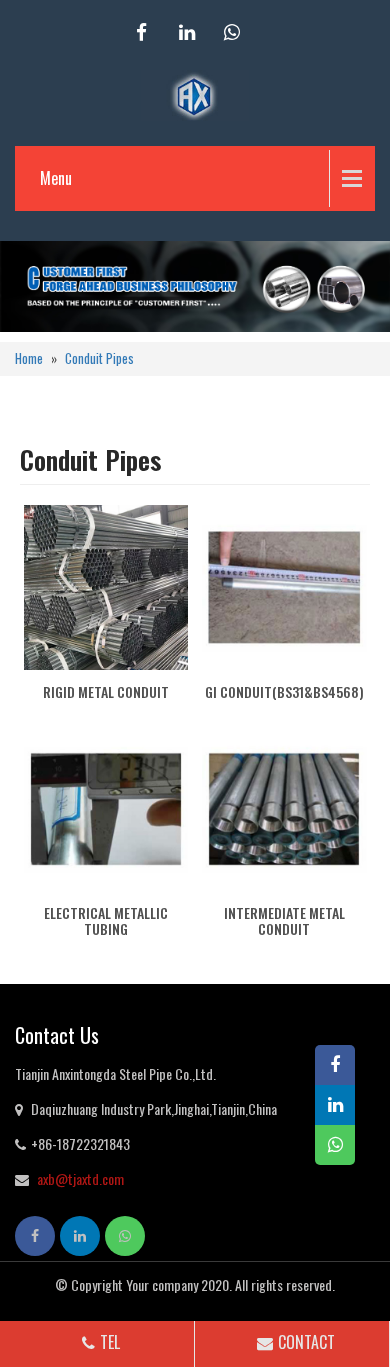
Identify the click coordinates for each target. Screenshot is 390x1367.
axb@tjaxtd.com (80, 1178)
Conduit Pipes (99, 358)
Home (29, 358)
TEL (110, 1342)
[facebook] (142, 33)
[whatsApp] (232, 33)
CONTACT (306, 1342)
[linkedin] (187, 33)
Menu (56, 178)
